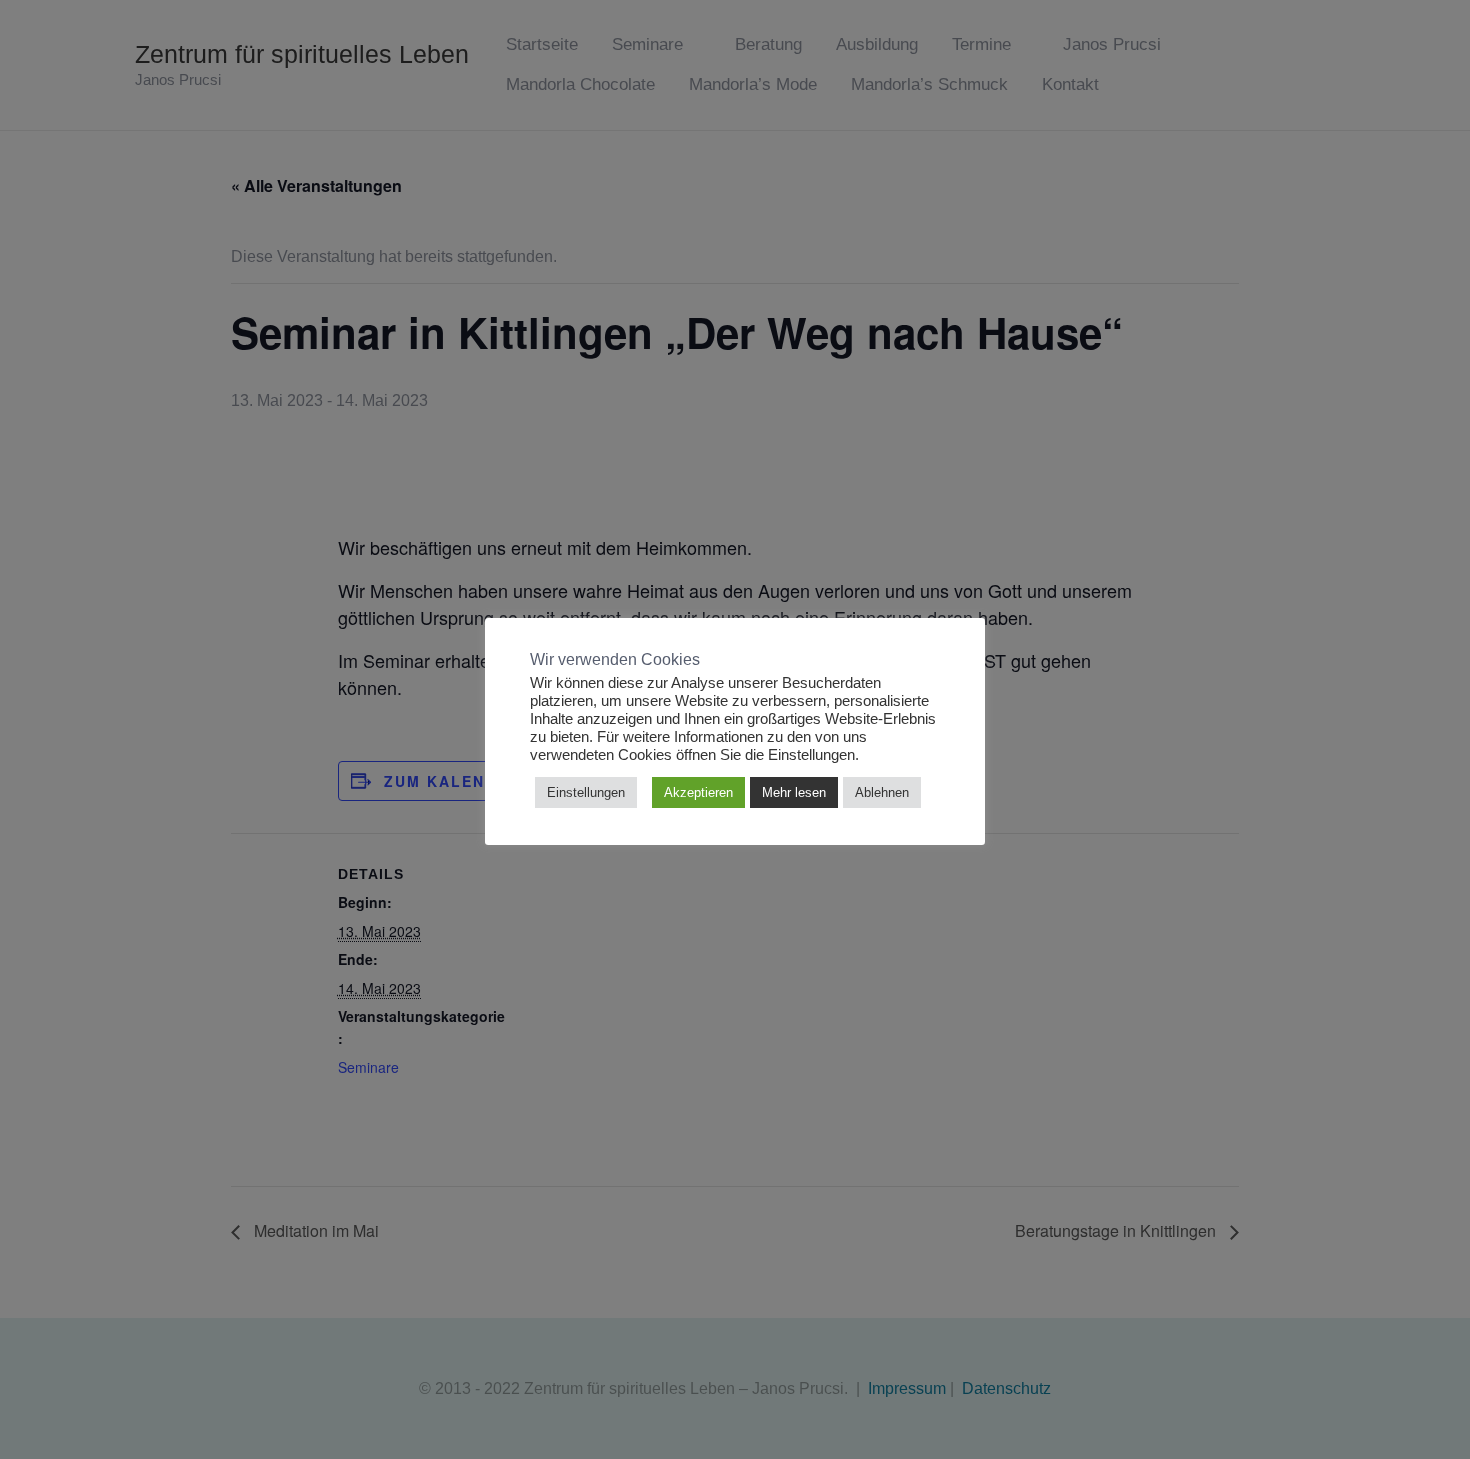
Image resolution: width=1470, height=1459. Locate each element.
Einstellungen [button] (586, 792)
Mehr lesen (794, 792)
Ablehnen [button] (882, 792)
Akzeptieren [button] (698, 792)
